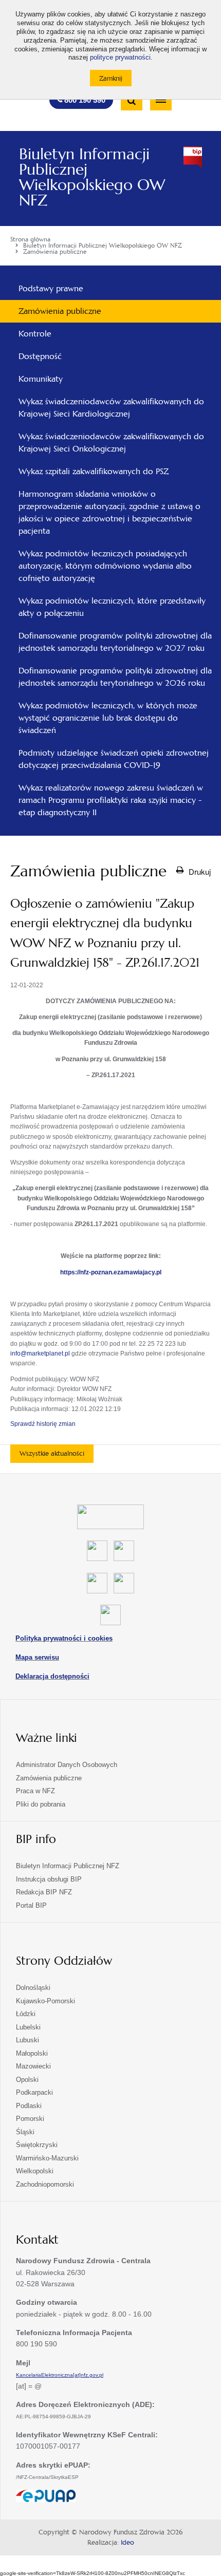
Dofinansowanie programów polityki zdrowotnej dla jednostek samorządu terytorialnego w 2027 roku (115, 642)
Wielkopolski (35, 2171)
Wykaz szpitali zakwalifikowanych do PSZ (94, 471)
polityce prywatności (120, 58)
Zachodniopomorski (45, 2184)
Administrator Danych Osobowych (67, 1765)
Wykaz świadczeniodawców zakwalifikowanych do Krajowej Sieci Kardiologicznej (111, 408)
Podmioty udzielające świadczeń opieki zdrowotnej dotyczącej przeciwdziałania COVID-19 (114, 759)
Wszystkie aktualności (52, 1453)
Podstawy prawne (51, 288)
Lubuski (27, 2040)
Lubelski (28, 2027)
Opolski (27, 2080)
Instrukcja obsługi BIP (49, 1879)
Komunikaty (41, 379)
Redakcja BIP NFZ (44, 1892)
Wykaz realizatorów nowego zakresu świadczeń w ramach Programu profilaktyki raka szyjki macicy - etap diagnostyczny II (111, 800)
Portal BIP (31, 1905)
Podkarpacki (34, 2092)
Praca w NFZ (35, 1791)
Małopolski (32, 2053)
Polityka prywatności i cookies (64, 1638)
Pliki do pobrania (41, 1804)
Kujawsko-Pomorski (45, 2001)
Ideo (127, 2543)
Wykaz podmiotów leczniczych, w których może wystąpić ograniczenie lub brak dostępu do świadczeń (108, 718)
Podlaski (29, 2106)
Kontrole (35, 334)
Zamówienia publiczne (60, 311)
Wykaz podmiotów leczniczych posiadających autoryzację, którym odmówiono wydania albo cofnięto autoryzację (105, 566)
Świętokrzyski (37, 2145)
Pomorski (30, 2119)
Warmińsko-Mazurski (47, 2158)
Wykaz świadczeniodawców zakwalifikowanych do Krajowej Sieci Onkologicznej (111, 443)
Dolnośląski (33, 1988)
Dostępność (40, 356)
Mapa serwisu (37, 1657)
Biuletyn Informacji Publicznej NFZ (68, 1866)
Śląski (25, 2132)
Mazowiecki (33, 2066)
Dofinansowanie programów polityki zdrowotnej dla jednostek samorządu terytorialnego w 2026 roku (115, 677)
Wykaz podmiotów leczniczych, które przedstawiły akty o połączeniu (112, 607)
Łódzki (26, 2014)
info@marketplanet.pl (40, 1353)
